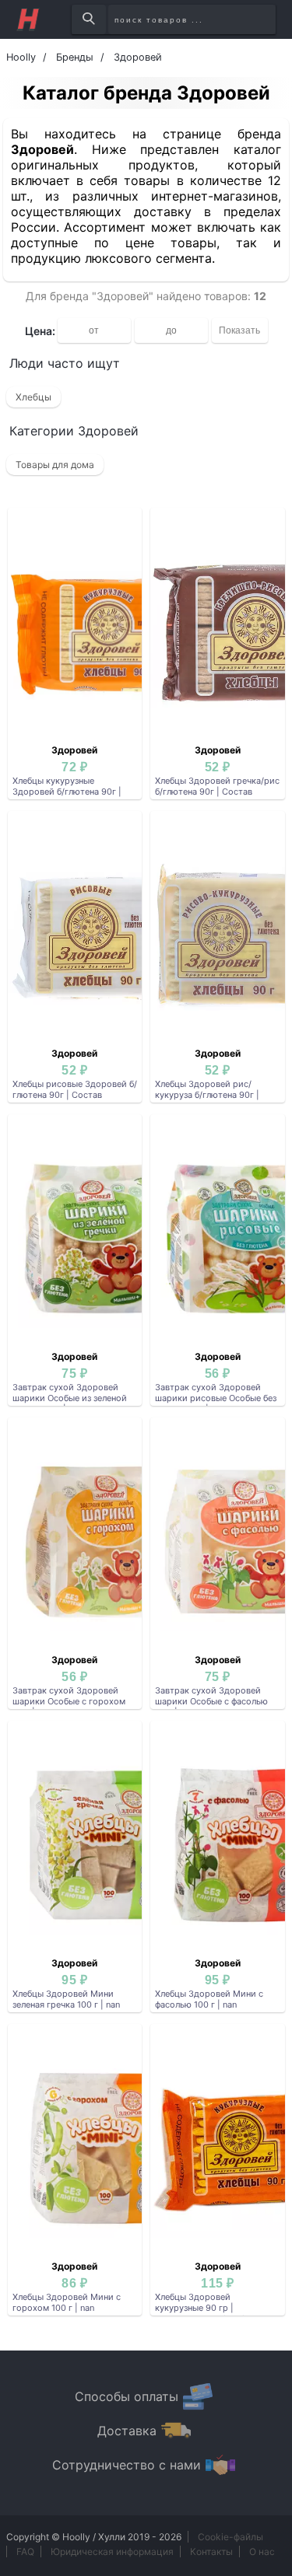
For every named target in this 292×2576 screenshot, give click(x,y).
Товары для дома (55, 465)
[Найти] (89, 19)
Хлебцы (33, 397)
